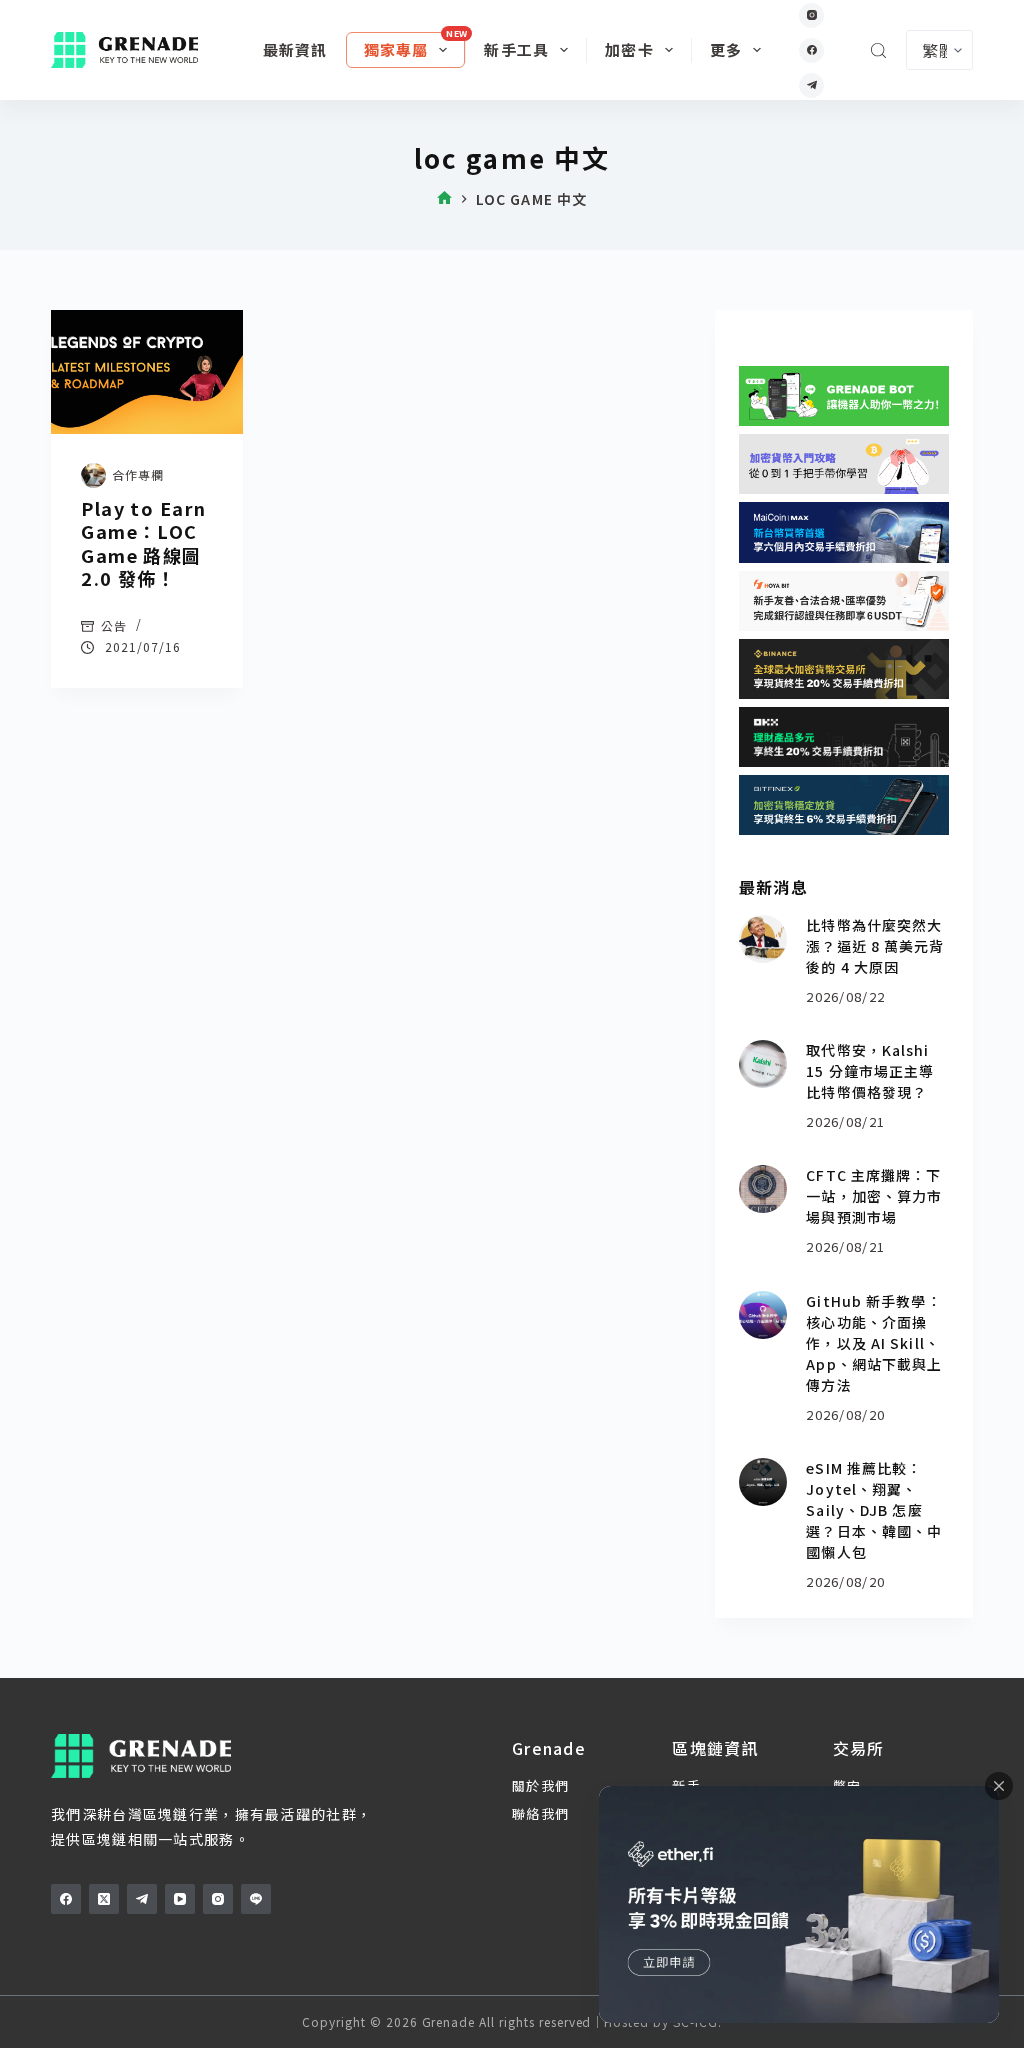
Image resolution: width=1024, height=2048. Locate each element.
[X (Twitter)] (104, 1899)
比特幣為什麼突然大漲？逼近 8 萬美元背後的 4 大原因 (875, 946)
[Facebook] (811, 50)
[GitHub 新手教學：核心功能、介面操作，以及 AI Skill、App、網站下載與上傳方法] (763, 1315)
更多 (726, 49)
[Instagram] (811, 15)
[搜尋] (878, 50)
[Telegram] (811, 85)
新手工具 (516, 49)
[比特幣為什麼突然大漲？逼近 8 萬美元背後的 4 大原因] (763, 939)
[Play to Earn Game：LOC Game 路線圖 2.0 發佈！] (147, 372)
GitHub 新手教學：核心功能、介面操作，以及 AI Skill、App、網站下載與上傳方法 (874, 1343)
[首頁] (444, 199)
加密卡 (629, 49)
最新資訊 (295, 49)
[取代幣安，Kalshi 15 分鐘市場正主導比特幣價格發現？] (763, 1064)
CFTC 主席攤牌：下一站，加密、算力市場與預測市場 (874, 1196)
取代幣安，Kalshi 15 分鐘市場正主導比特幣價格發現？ (870, 1071)
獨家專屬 (396, 49)
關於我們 (540, 1785)
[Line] (256, 1899)
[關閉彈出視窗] (999, 1786)
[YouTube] (180, 1899)
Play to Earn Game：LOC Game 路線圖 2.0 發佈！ (143, 543)
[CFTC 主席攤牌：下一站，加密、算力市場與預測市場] (763, 1189)
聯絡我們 (540, 1813)
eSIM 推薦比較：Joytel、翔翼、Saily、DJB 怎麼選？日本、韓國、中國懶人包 (874, 1510)
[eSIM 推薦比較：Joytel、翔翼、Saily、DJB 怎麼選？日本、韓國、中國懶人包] (763, 1482)
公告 (114, 625)
